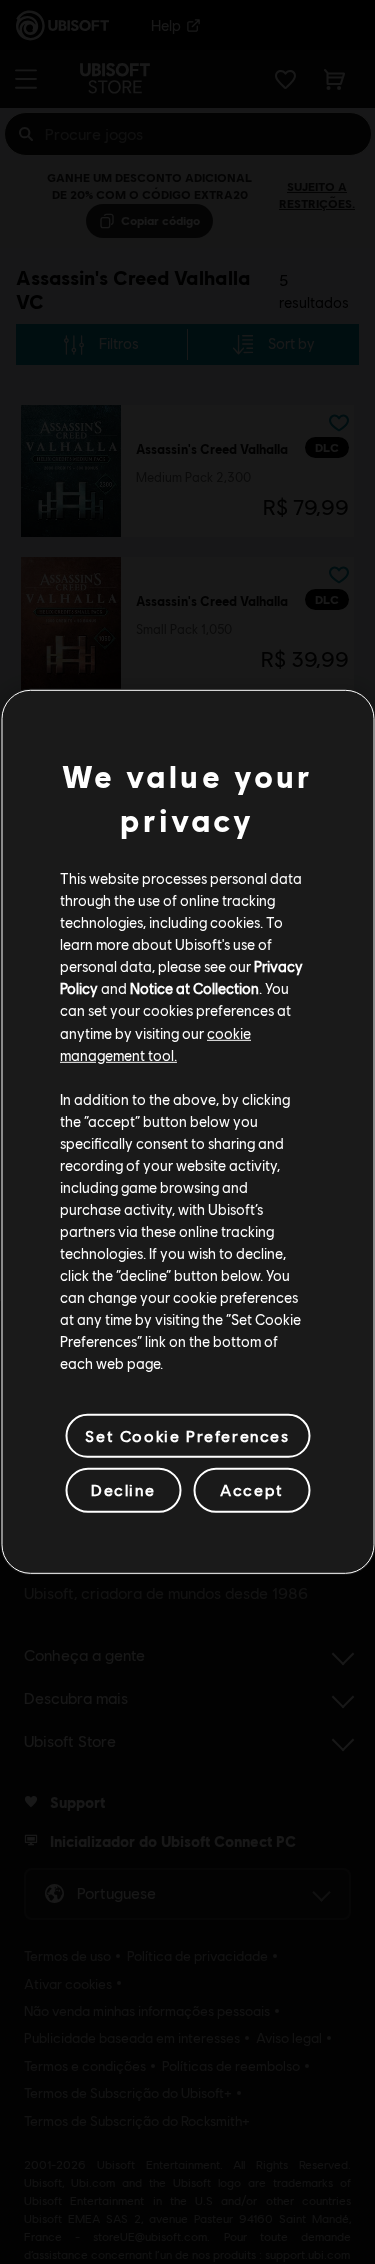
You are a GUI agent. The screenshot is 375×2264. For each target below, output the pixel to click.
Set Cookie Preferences (187, 1435)
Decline (123, 1489)
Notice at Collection (194, 988)
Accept (252, 1489)
